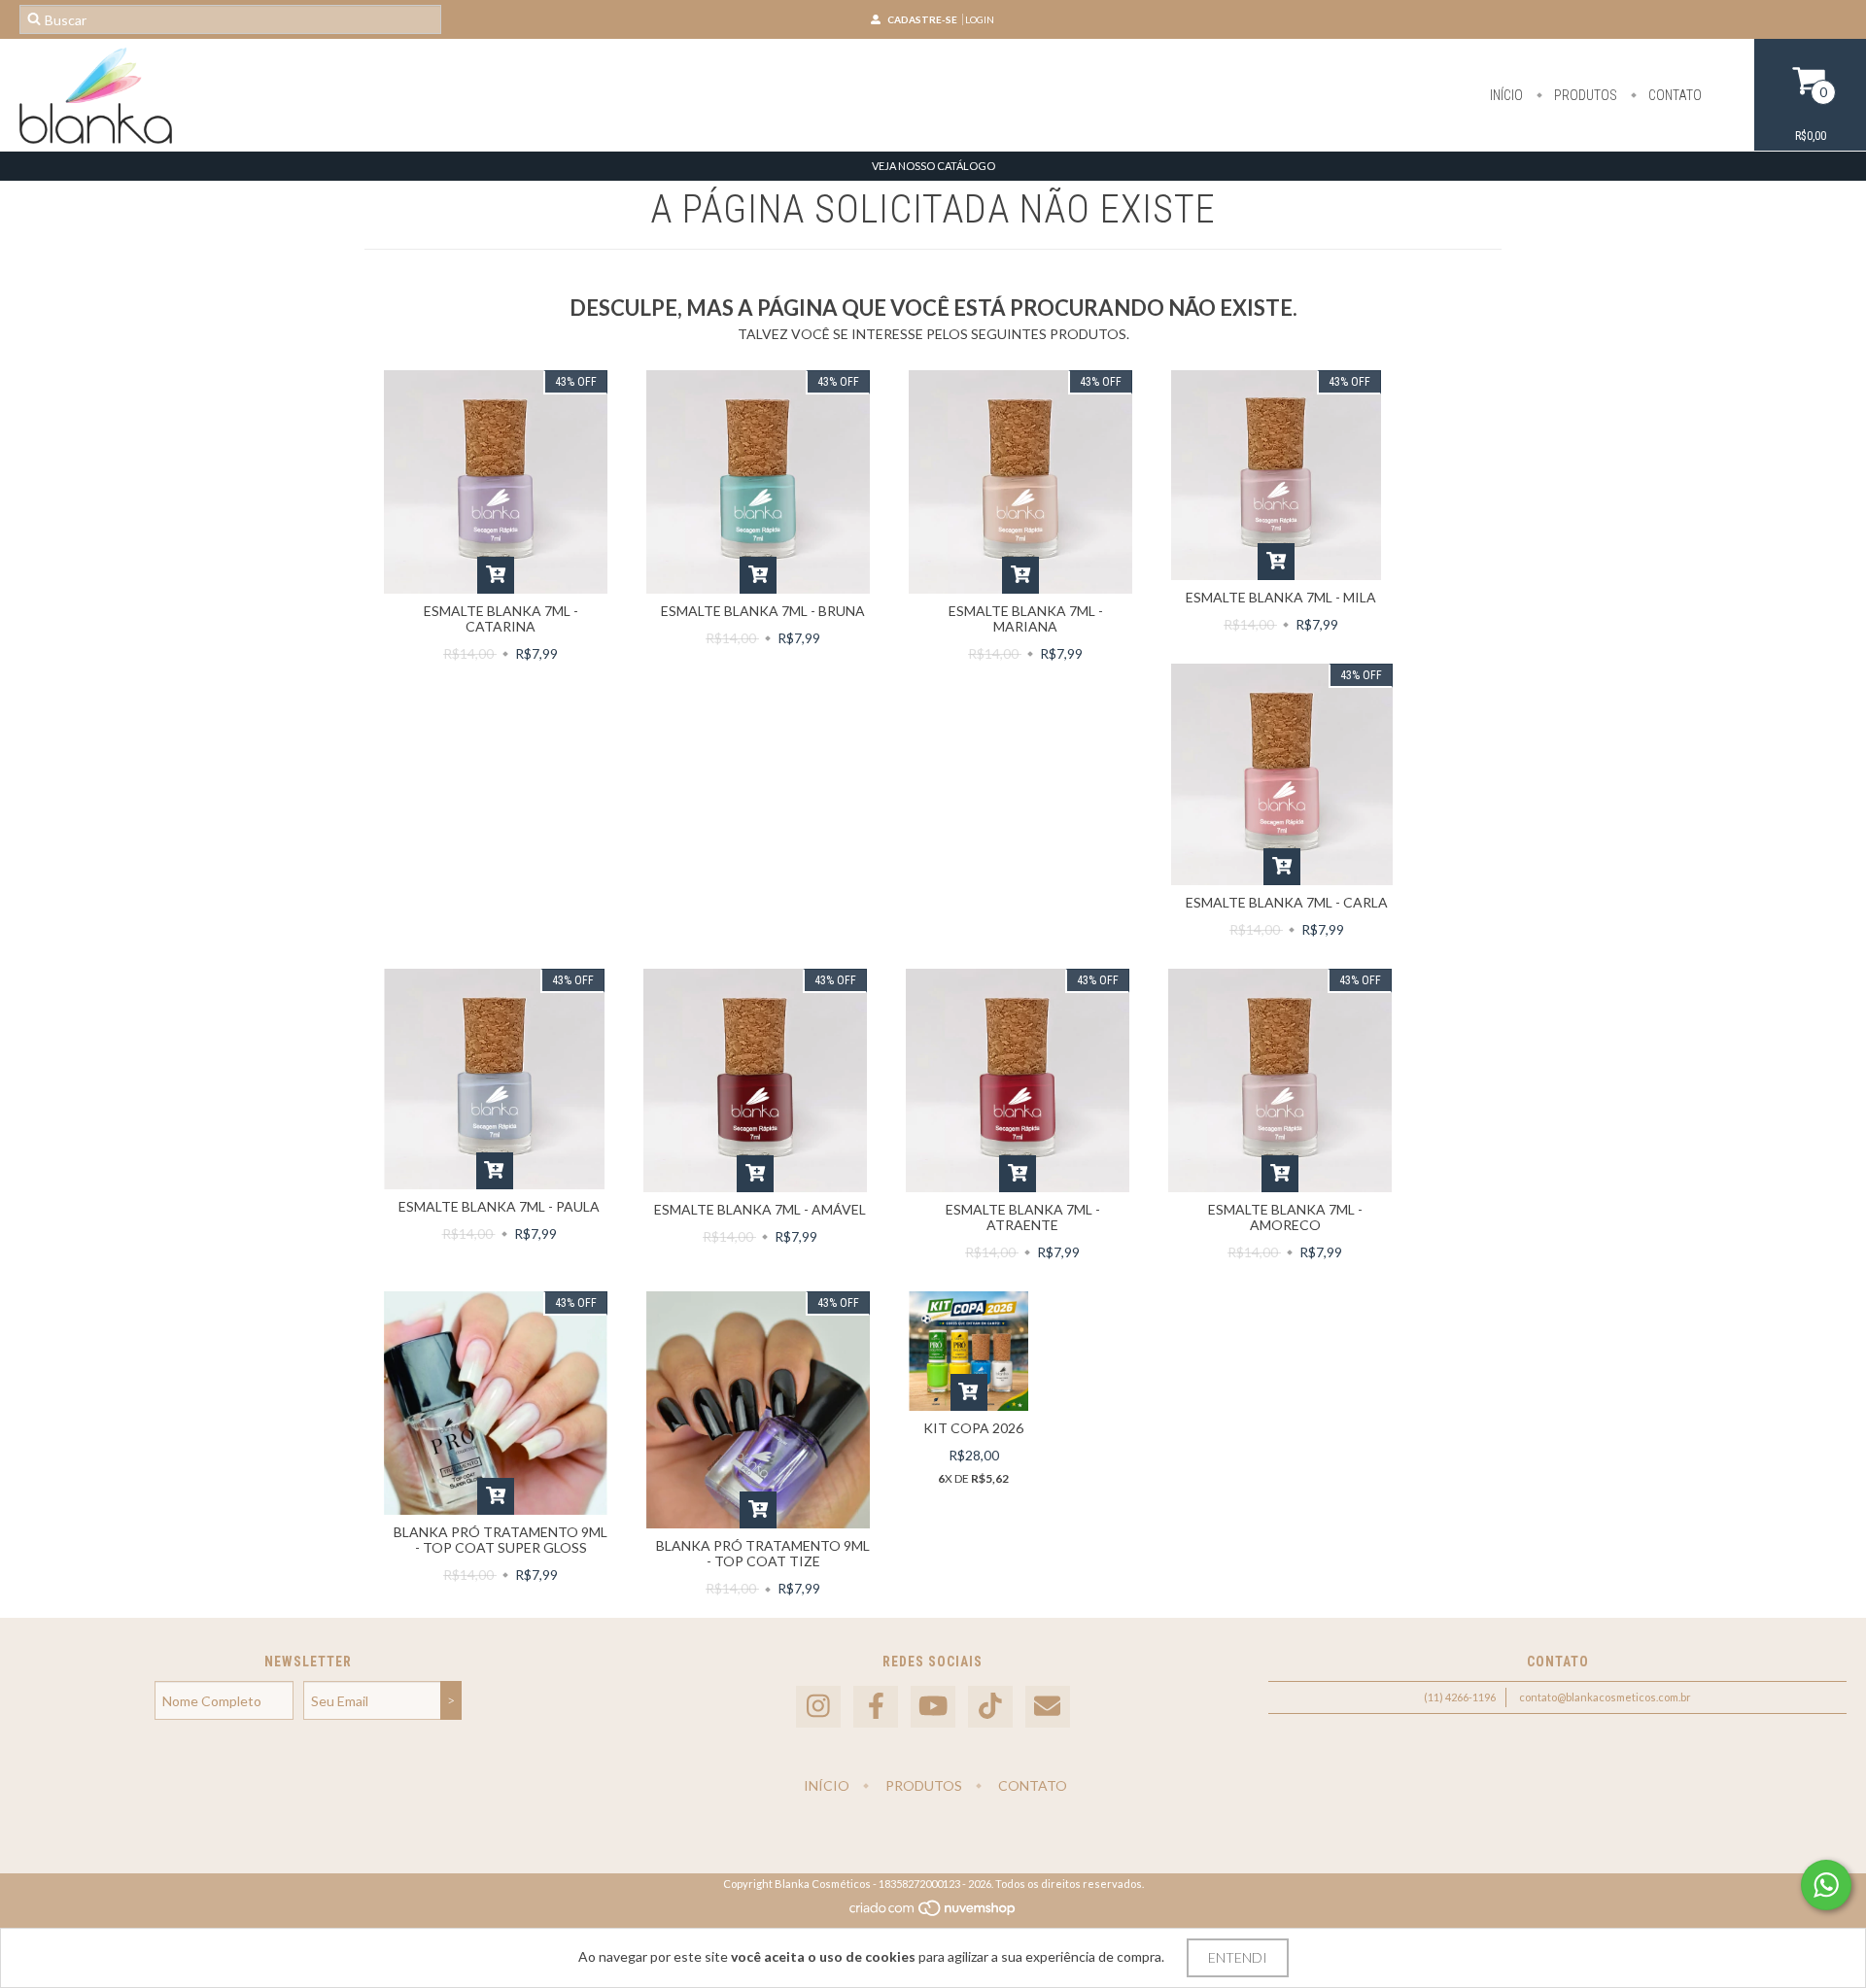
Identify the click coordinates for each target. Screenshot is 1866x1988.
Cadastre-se (922, 19)
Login (980, 19)
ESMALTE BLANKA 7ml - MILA (1281, 597)
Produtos (1584, 95)
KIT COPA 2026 (973, 1428)
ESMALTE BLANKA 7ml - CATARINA (501, 618)
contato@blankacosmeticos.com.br (1605, 1697)
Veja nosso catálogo (933, 166)
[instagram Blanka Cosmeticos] (818, 1707)
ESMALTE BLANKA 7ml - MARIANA (1026, 618)
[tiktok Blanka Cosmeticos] (990, 1707)
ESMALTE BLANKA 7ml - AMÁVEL (760, 1209)
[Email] (1048, 1707)
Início (1506, 95)
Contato (1674, 95)
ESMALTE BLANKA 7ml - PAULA (499, 1206)
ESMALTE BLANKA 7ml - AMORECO (1285, 1217)
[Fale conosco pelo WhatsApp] (1826, 1885)
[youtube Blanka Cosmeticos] (933, 1707)
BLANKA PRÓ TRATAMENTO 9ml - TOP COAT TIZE (763, 1553)
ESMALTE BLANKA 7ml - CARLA (1287, 902)
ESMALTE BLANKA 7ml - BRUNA (763, 611)
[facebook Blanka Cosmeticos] (876, 1707)
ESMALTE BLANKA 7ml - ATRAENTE (1023, 1217)
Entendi (1238, 1957)
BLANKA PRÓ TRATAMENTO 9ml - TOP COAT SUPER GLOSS (501, 1540)
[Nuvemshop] (933, 1913)
